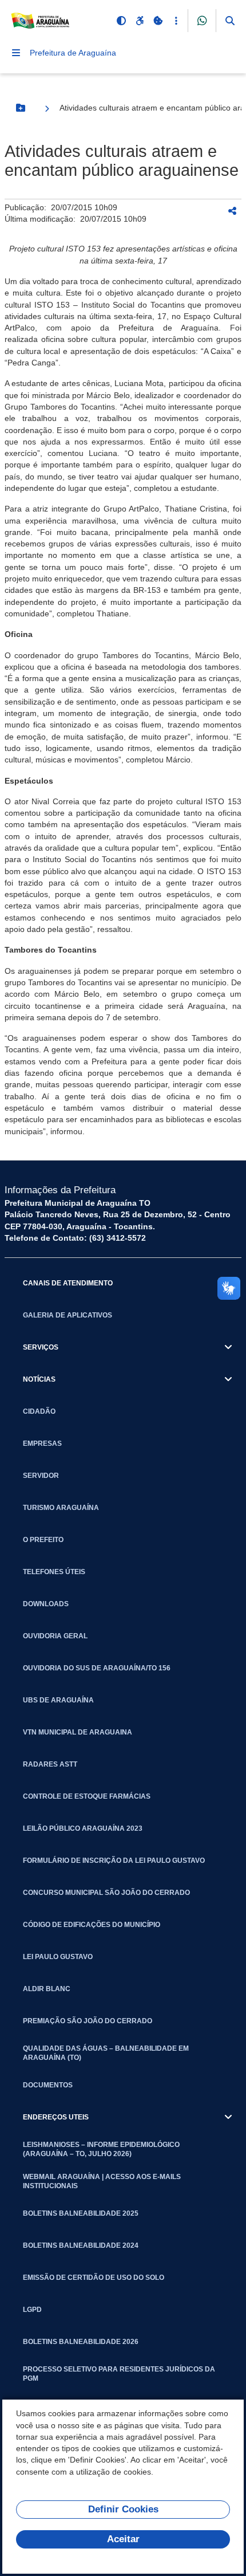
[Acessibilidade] (140, 21)
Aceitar (123, 2539)
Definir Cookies (123, 2509)
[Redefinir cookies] (158, 21)
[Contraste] (121, 21)
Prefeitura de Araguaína (73, 53)
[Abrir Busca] (230, 21)
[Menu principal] (16, 53)
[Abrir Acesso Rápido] (176, 21)
